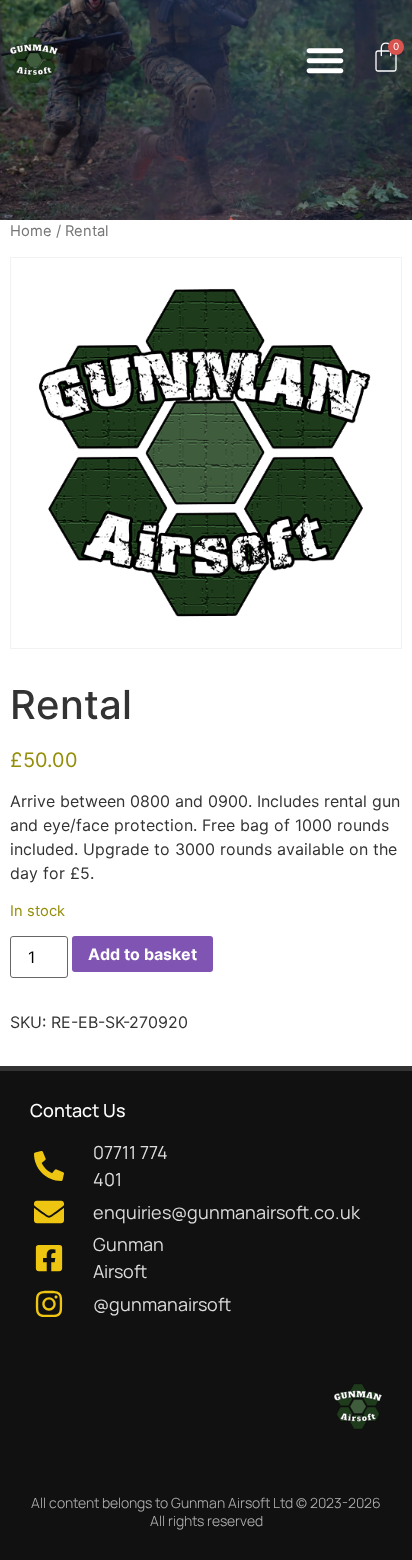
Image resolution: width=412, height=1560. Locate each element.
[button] (325, 60)
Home (31, 231)
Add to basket (142, 954)
